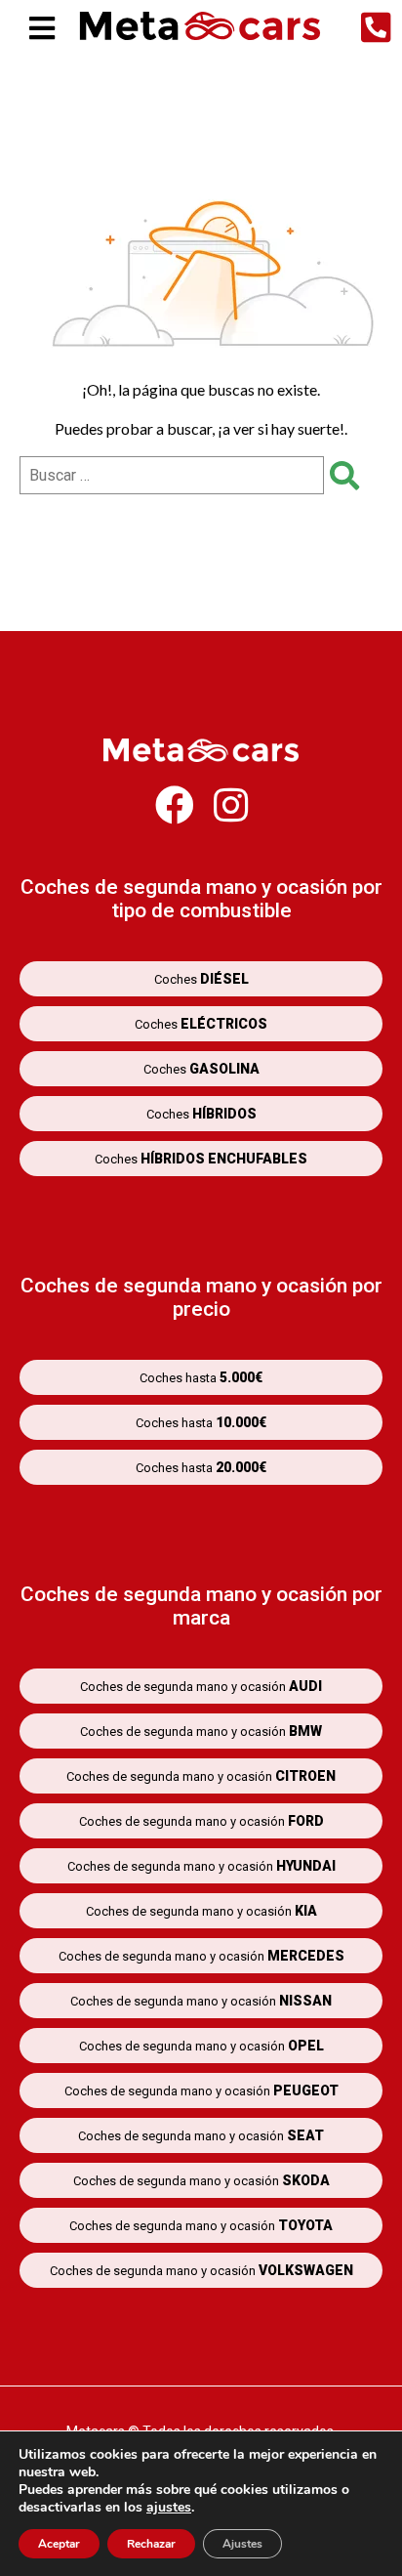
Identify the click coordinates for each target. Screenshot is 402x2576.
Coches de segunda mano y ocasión (201, 1686)
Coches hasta (201, 1377)
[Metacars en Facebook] (175, 815)
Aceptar (59, 2544)
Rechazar (151, 2544)
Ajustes (242, 2544)
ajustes (169, 2508)
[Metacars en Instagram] (231, 815)
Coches (201, 979)
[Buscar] (339, 475)
